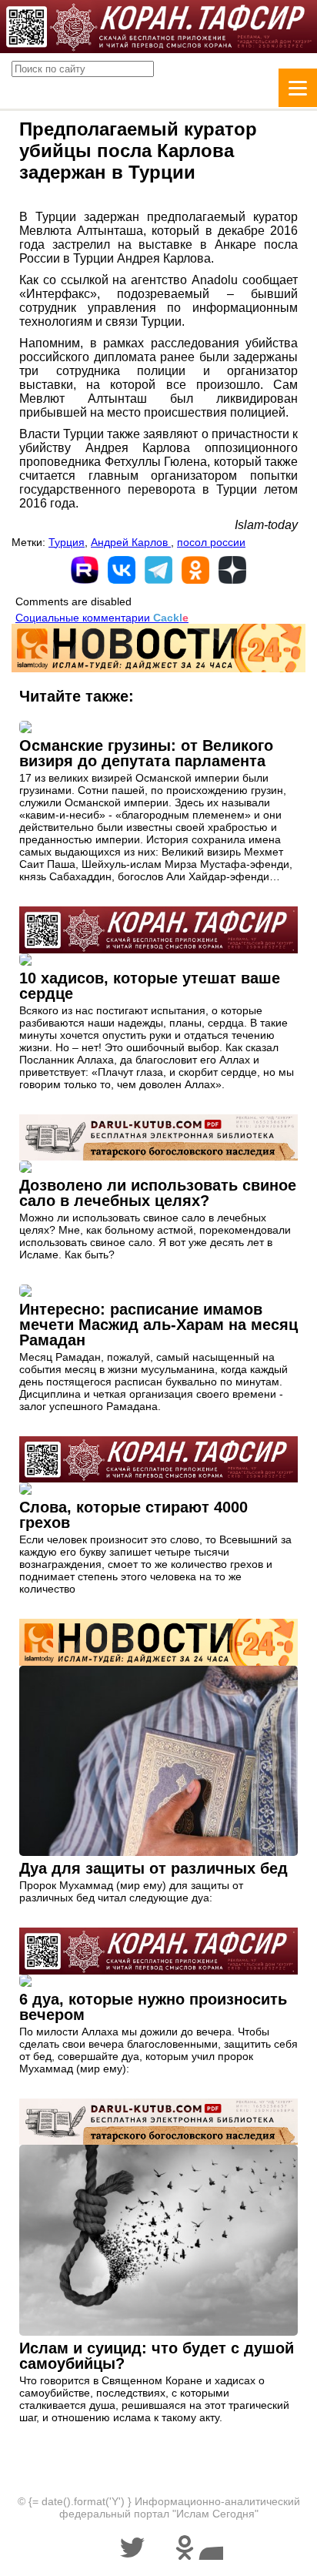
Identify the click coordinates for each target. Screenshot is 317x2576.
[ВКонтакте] (122, 570)
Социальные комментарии (102, 618)
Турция (67, 542)
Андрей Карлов (131, 542)
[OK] (195, 570)
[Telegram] (158, 570)
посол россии (211, 542)
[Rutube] (85, 570)
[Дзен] (232, 570)
